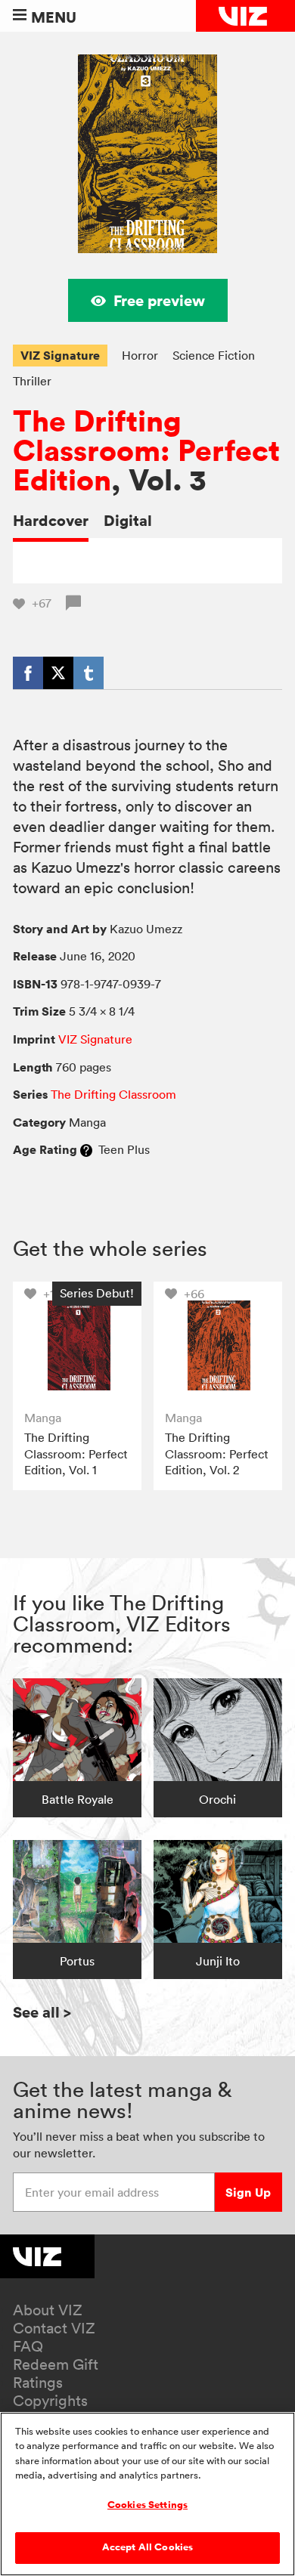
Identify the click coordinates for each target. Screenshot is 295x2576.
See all (42, 2012)
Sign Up (248, 2192)
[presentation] (77, 1346)
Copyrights (50, 2401)
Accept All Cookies (147, 2547)
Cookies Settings (147, 2505)
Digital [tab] (128, 520)
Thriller (32, 381)
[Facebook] (28, 673)
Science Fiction (214, 355)
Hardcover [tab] (51, 520)
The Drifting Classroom (113, 1094)
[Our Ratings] (86, 1149)
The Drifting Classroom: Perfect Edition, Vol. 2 (217, 1453)
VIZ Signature (60, 355)
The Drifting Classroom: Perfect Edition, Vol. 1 (76, 1453)
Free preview (159, 300)
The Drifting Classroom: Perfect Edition (146, 451)
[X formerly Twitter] (58, 673)
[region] (147, 2494)
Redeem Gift (56, 2364)
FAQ (28, 2346)
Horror (140, 355)
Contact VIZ (54, 2328)
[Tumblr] (88, 673)
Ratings (38, 2383)
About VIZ (48, 2310)
